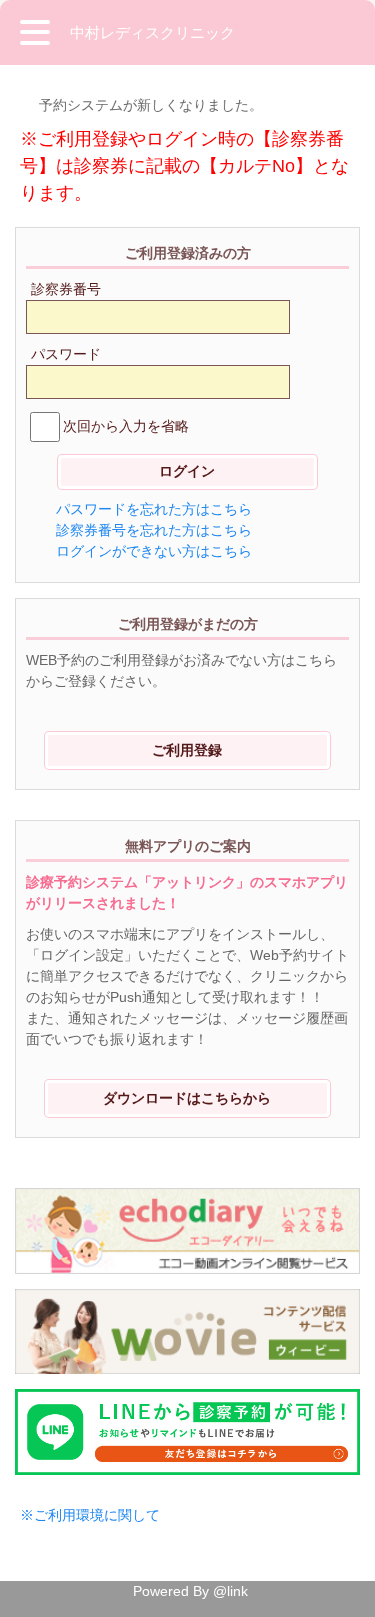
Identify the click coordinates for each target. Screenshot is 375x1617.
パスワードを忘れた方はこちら (154, 509)
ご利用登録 (187, 750)
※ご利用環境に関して (90, 1515)
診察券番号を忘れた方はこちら (154, 530)
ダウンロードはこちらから (187, 1098)
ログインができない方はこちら (154, 551)
